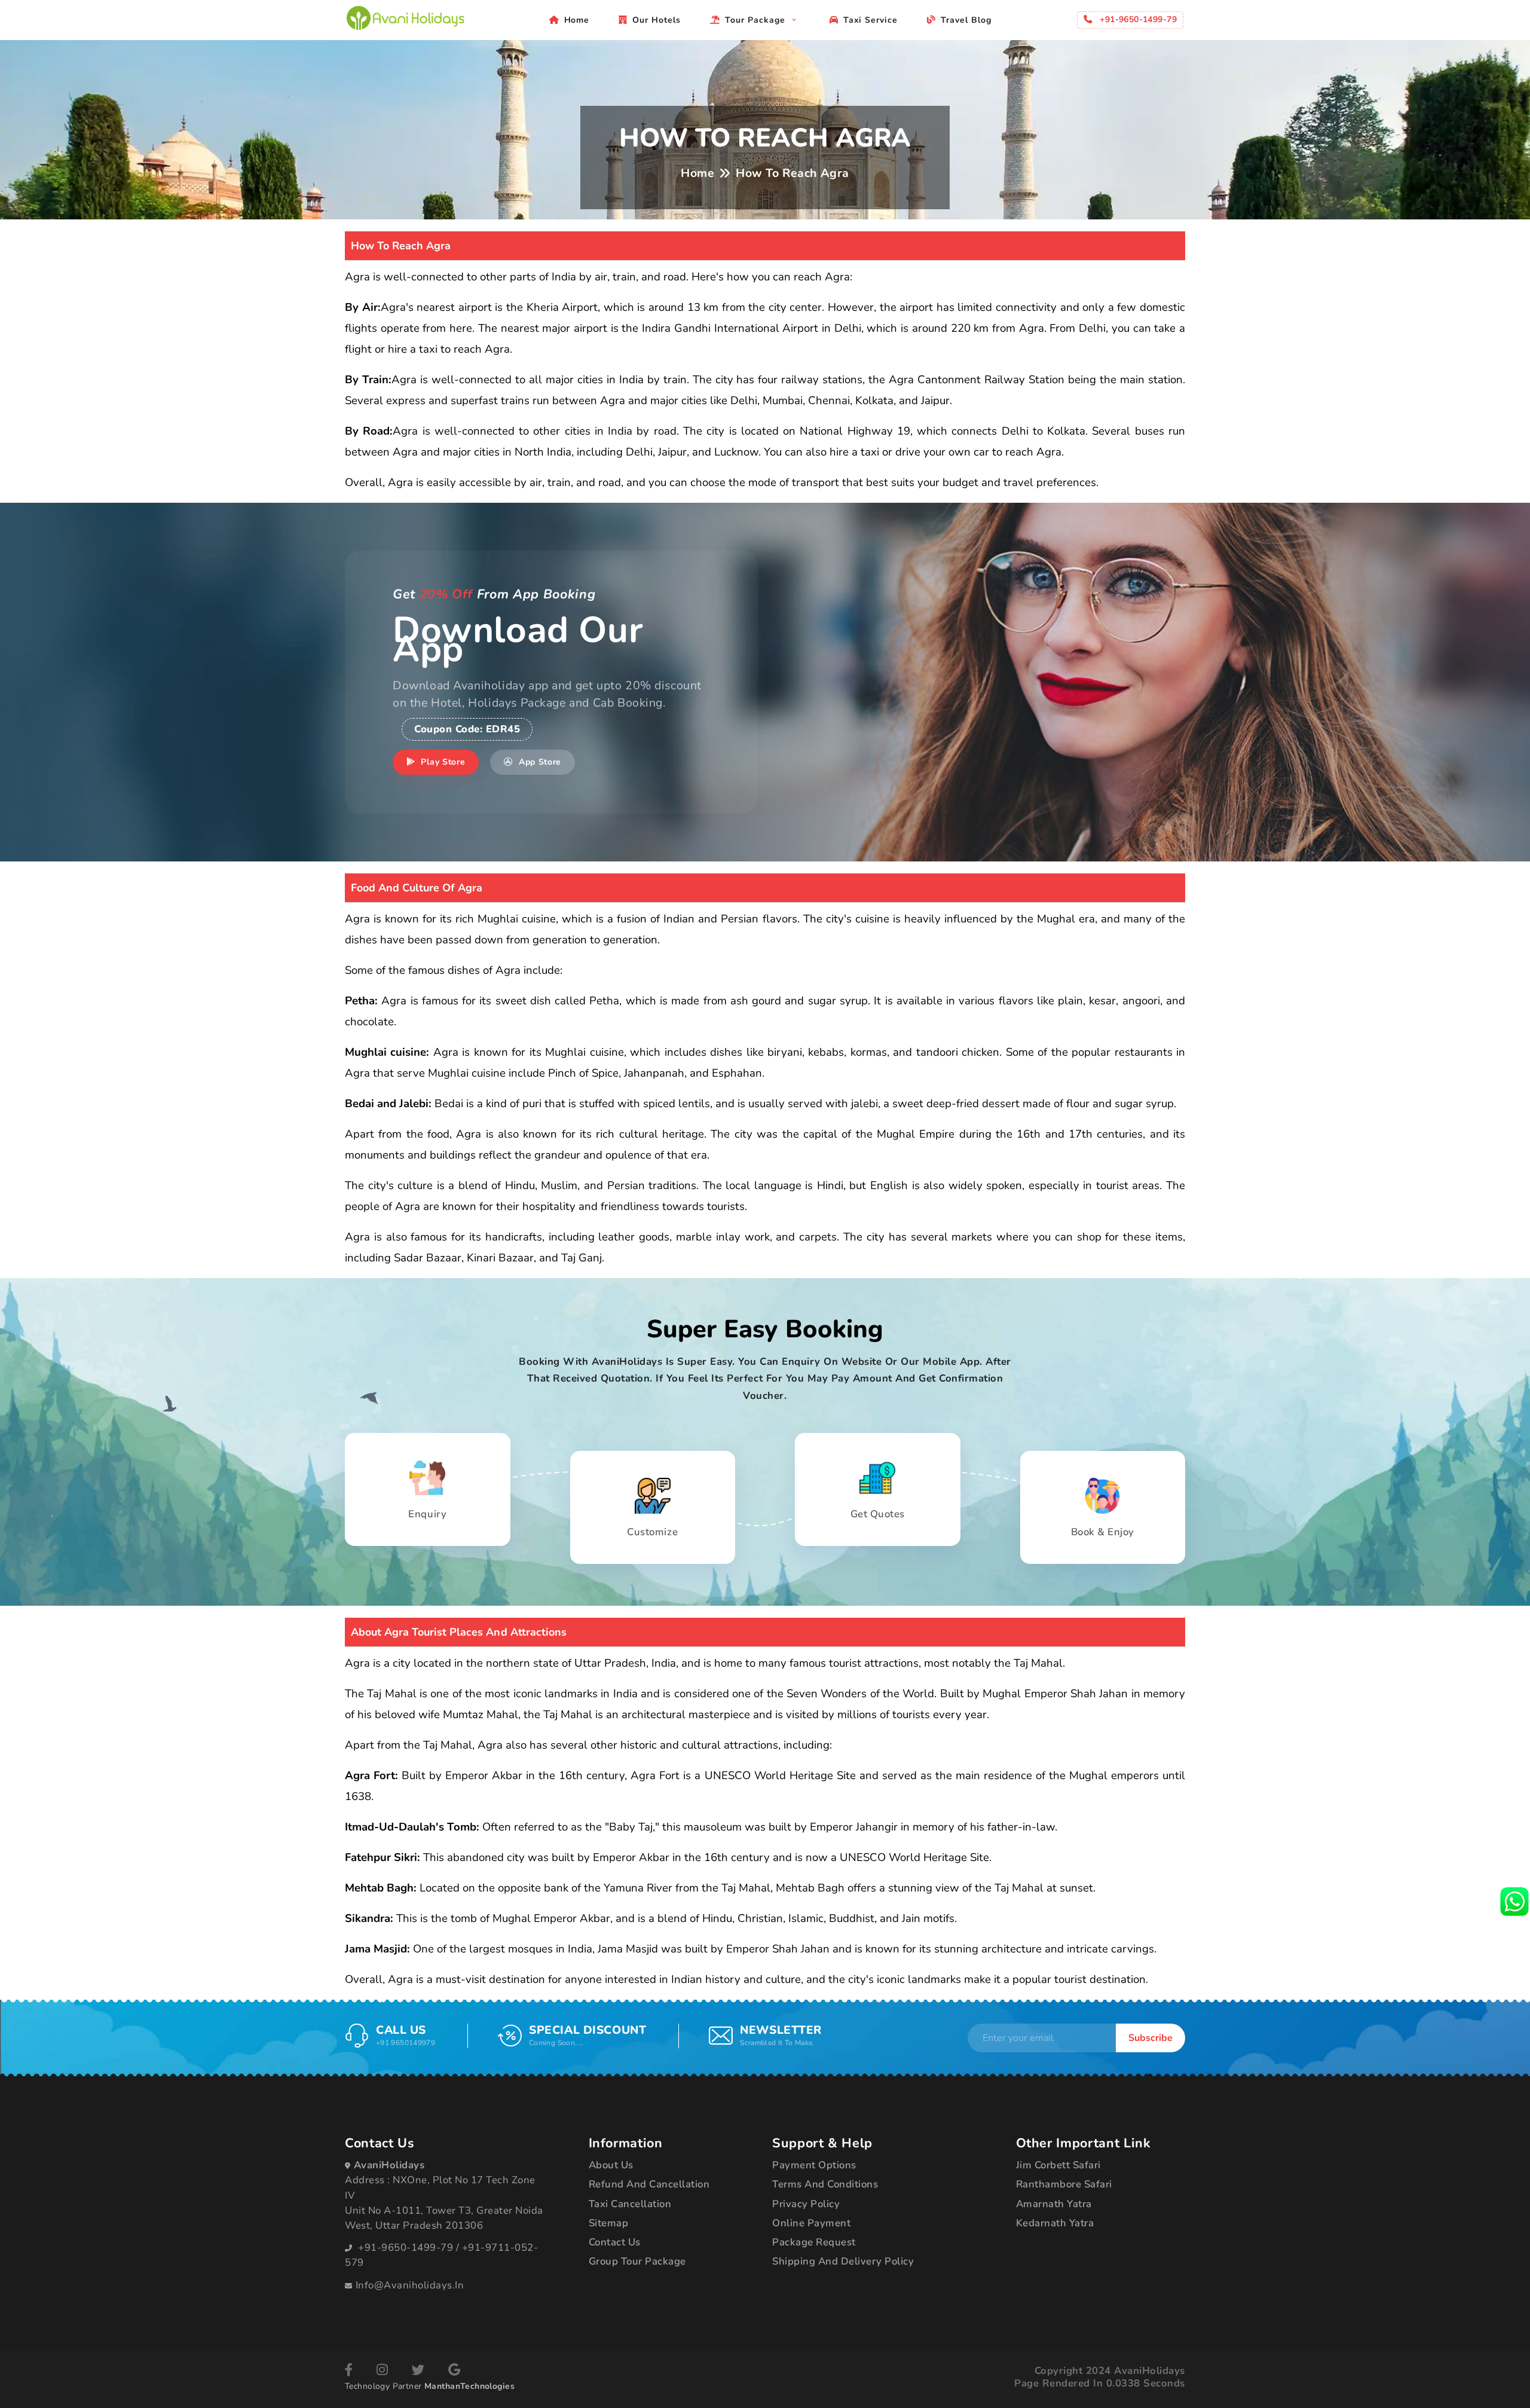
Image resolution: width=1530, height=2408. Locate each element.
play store (442, 762)
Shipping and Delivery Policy (843, 2261)
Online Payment (811, 2223)
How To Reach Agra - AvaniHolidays (405, 18)
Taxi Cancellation (630, 2204)
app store (538, 762)
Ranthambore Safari (1064, 2184)
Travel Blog (966, 20)
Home (577, 20)
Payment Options (814, 2165)
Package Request (814, 2242)
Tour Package (757, 20)
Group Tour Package (637, 2261)
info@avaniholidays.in (410, 2285)
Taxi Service (871, 20)
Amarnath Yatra (1054, 2204)
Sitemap (609, 2223)
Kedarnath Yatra (1055, 2223)
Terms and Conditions (825, 2184)
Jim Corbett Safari (1058, 2165)
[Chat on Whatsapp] (1514, 1901)
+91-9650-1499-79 (406, 2247)
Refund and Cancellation (649, 2184)
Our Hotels (657, 20)
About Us (611, 2165)
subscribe (1150, 2038)
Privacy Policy (806, 2204)
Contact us (615, 2242)
